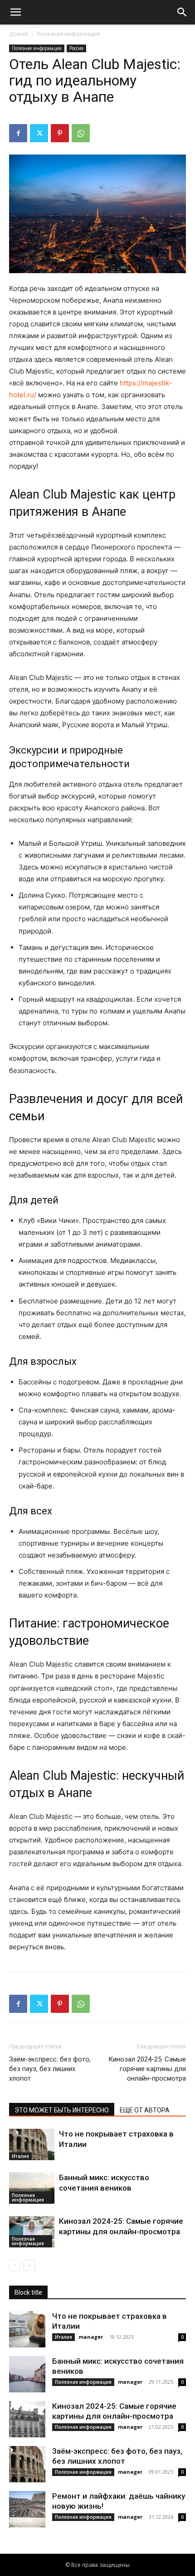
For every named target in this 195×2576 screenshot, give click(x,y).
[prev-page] (15, 2265)
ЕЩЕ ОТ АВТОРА (145, 2110)
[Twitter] (39, 133)
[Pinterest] (60, 133)
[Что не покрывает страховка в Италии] (32, 2144)
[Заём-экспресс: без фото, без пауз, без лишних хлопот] (27, 2464)
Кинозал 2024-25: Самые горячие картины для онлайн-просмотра (147, 2069)
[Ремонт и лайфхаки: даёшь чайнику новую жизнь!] (27, 2509)
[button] (15, 12)
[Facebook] (18, 133)
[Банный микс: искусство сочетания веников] (32, 2188)
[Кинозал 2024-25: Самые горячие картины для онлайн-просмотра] (32, 2232)
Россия (76, 48)
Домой (19, 34)
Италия (20, 2156)
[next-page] (29, 2265)
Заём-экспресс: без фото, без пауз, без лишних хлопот (50, 2069)
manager (91, 2337)
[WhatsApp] (81, 133)
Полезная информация (68, 34)
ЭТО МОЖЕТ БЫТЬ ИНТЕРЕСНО (62, 2110)
